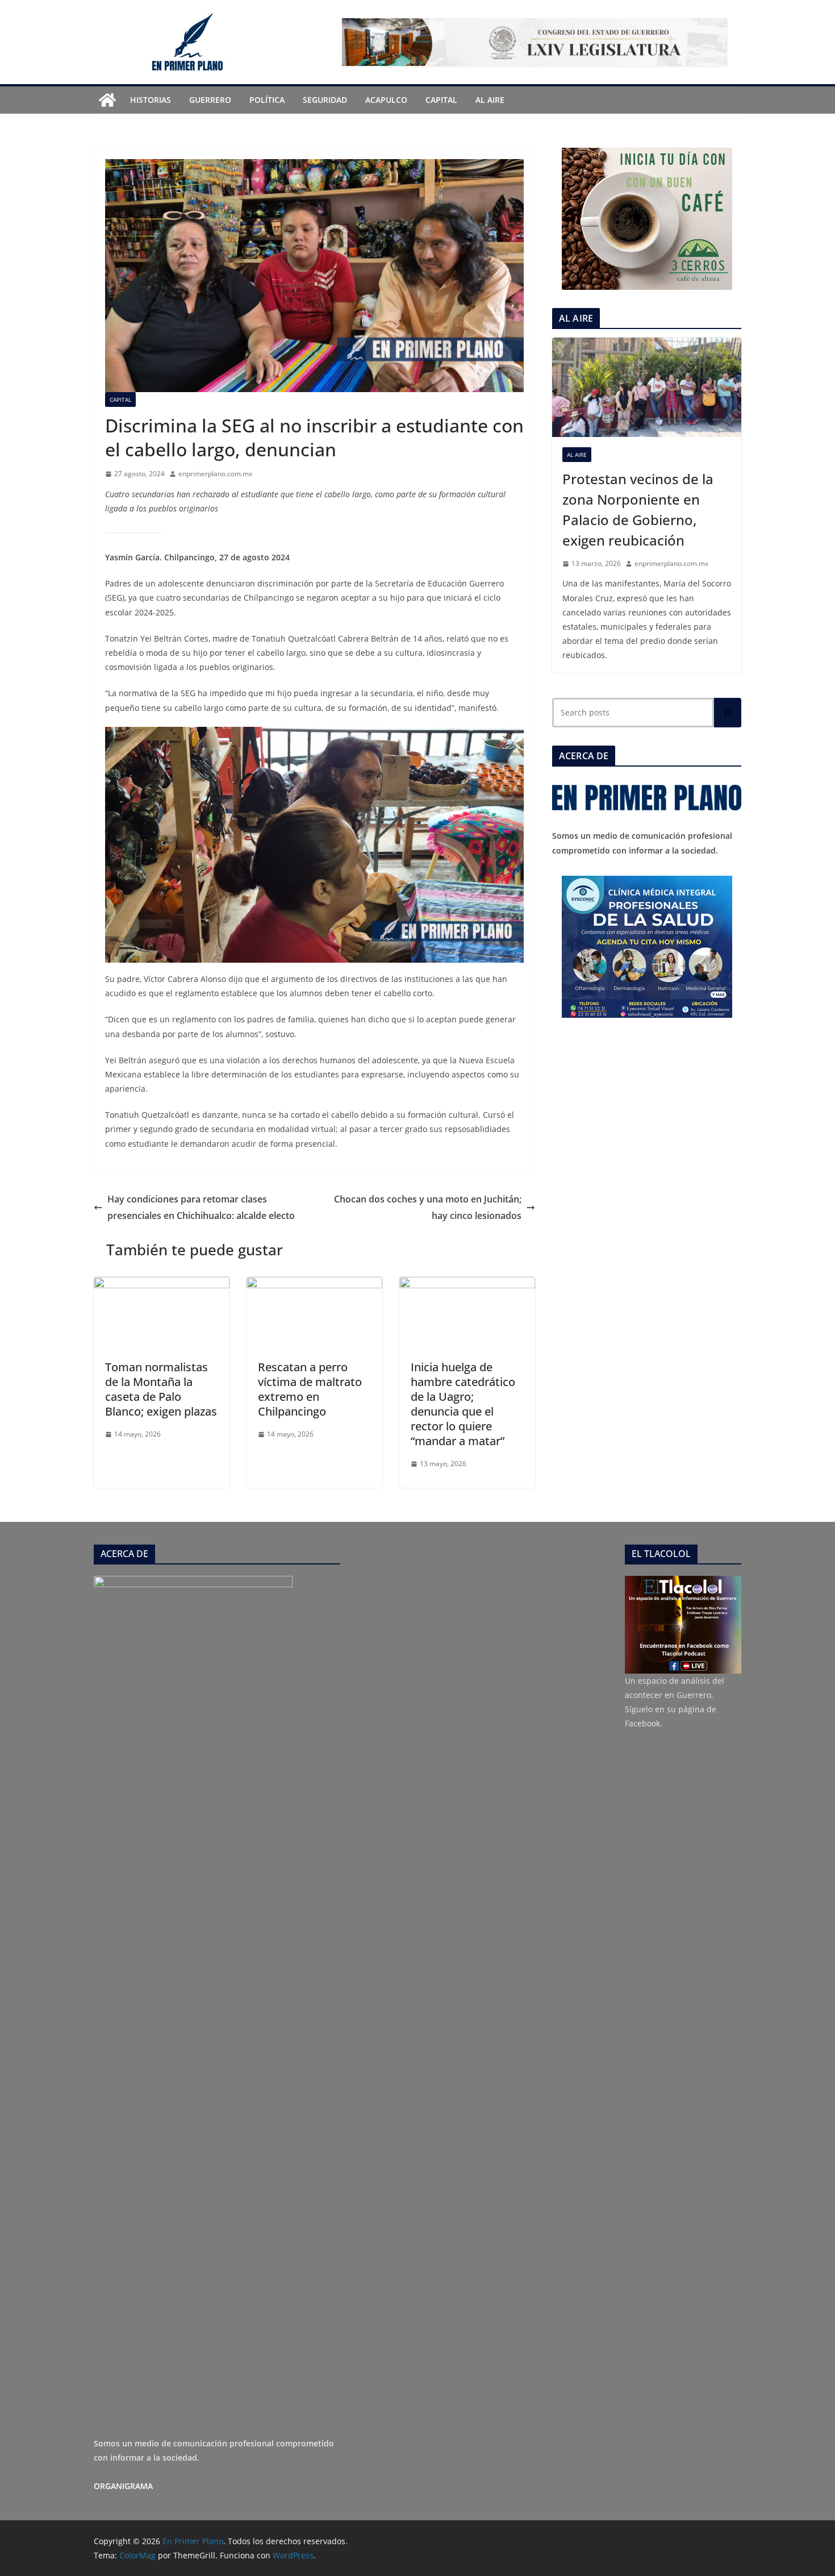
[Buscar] (728, 713)
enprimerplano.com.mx (215, 474)
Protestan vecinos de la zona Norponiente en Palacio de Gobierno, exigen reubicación (638, 509)
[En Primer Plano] (107, 100)
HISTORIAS (151, 100)
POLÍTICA (267, 100)
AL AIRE (490, 100)
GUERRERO (210, 100)
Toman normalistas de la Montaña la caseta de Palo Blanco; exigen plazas (161, 1389)
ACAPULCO (386, 100)
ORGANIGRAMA (123, 2486)
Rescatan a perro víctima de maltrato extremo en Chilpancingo (310, 1389)
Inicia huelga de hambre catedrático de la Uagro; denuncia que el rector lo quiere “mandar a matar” (463, 1404)
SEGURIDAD (325, 100)
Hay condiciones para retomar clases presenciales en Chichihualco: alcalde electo (201, 1207)
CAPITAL (441, 100)
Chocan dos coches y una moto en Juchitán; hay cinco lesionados (428, 1207)
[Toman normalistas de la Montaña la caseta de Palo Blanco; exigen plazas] (162, 1285)
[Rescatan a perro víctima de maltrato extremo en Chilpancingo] (314, 1285)
